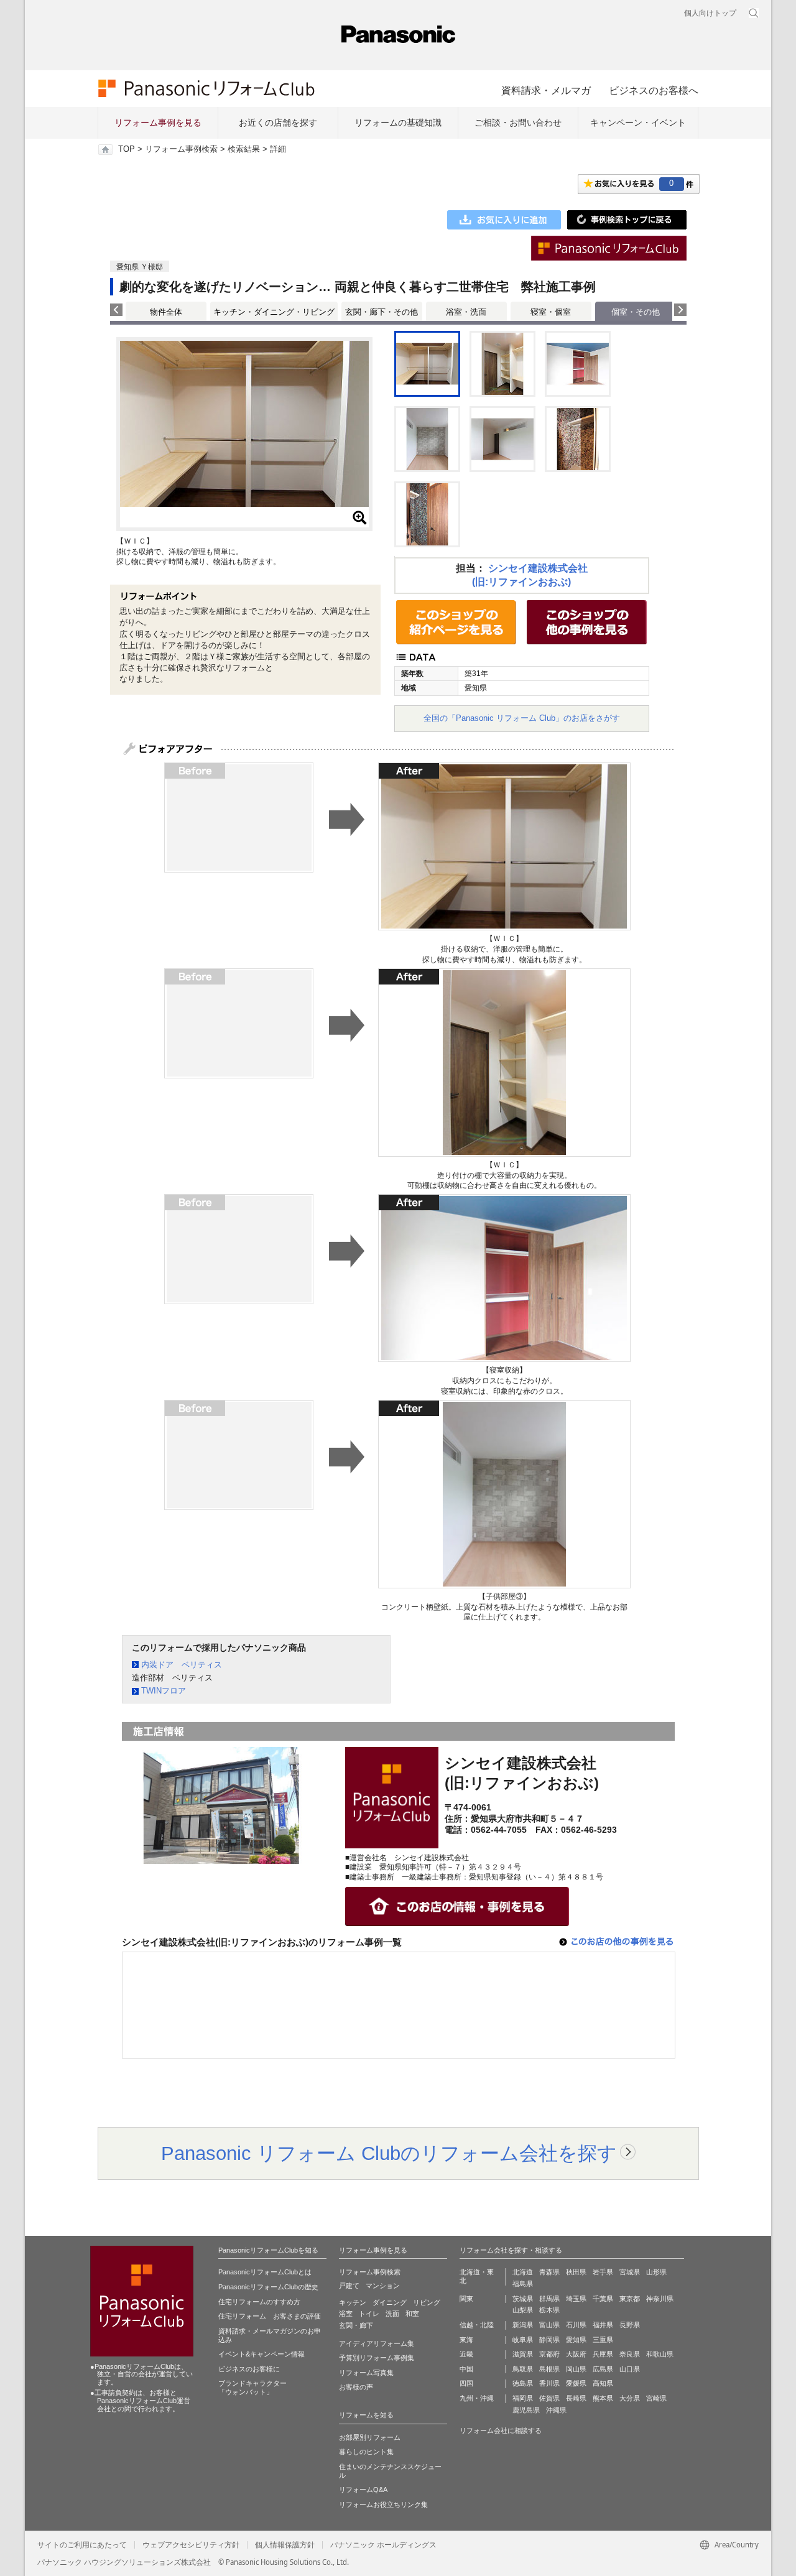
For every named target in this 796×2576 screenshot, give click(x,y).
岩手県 (603, 2272)
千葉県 (603, 2299)
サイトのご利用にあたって (82, 2545)
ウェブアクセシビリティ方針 (191, 2545)
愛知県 (576, 2340)
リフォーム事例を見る (158, 123)
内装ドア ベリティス (182, 1665)
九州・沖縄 (477, 2398)
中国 (466, 2369)
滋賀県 (523, 2354)
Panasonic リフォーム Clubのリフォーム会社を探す (389, 2153)
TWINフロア (164, 1691)
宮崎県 (656, 2398)
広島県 (603, 2369)
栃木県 (549, 2310)
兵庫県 (603, 2354)
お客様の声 (356, 2387)
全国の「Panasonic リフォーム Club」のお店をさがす (522, 718)
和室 (412, 2314)
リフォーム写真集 (366, 2373)
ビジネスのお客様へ (654, 90)
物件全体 (166, 312)
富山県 (549, 2325)
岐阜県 (523, 2340)
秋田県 (576, 2272)
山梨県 (523, 2310)
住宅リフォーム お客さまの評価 (270, 2316)
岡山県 (576, 2369)
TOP (127, 149)
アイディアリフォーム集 (377, 2343)
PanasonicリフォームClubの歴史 (268, 2287)
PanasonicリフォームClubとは (265, 2272)
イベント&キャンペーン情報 (261, 2354)
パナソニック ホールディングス (383, 2545)
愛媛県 (576, 2383)
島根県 (549, 2369)
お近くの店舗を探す (278, 123)
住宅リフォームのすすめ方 (259, 2302)
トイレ (369, 2314)
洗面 (392, 2314)
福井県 (603, 2325)
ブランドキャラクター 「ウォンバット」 (252, 2388)
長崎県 (576, 2398)
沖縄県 (556, 2410)
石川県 (576, 2325)
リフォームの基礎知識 (398, 123)
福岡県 (523, 2398)
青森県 (549, 2272)
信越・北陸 (477, 2325)
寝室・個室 (551, 312)
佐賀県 (549, 2398)
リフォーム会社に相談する (501, 2430)
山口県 (630, 2369)
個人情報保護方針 (285, 2545)
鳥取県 (523, 2369)
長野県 (630, 2325)
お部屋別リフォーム (370, 2437)
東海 (466, 2340)
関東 (466, 2299)
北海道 (523, 2272)
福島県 (523, 2284)
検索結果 (244, 149)
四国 (466, 2383)
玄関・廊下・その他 (382, 312)
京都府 (549, 2354)
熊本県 (603, 2398)
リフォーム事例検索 (181, 149)
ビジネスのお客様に (249, 2369)
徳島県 (523, 2383)
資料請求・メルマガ (546, 90)
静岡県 (549, 2340)
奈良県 (630, 2354)
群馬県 (549, 2299)
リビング (427, 2302)
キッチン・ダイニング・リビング (274, 312)
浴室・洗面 (466, 312)
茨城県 (523, 2299)
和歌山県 (660, 2354)
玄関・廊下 (356, 2325)
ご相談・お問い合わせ (518, 123)
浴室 (346, 2314)
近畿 (466, 2354)
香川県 (549, 2383)
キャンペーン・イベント (638, 123)
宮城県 (630, 2272)
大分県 (630, 2398)
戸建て (349, 2286)
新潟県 (523, 2325)
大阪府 (576, 2354)
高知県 (603, 2383)
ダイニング (390, 2302)
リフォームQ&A (363, 2490)
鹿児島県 (526, 2410)
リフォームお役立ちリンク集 (383, 2504)
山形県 (656, 2272)
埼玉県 (576, 2299)
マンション (383, 2286)
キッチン (353, 2302)
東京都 (630, 2299)
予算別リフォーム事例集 (377, 2358)
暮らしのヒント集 (366, 2452)
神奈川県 (660, 2299)
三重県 (603, 2340)
